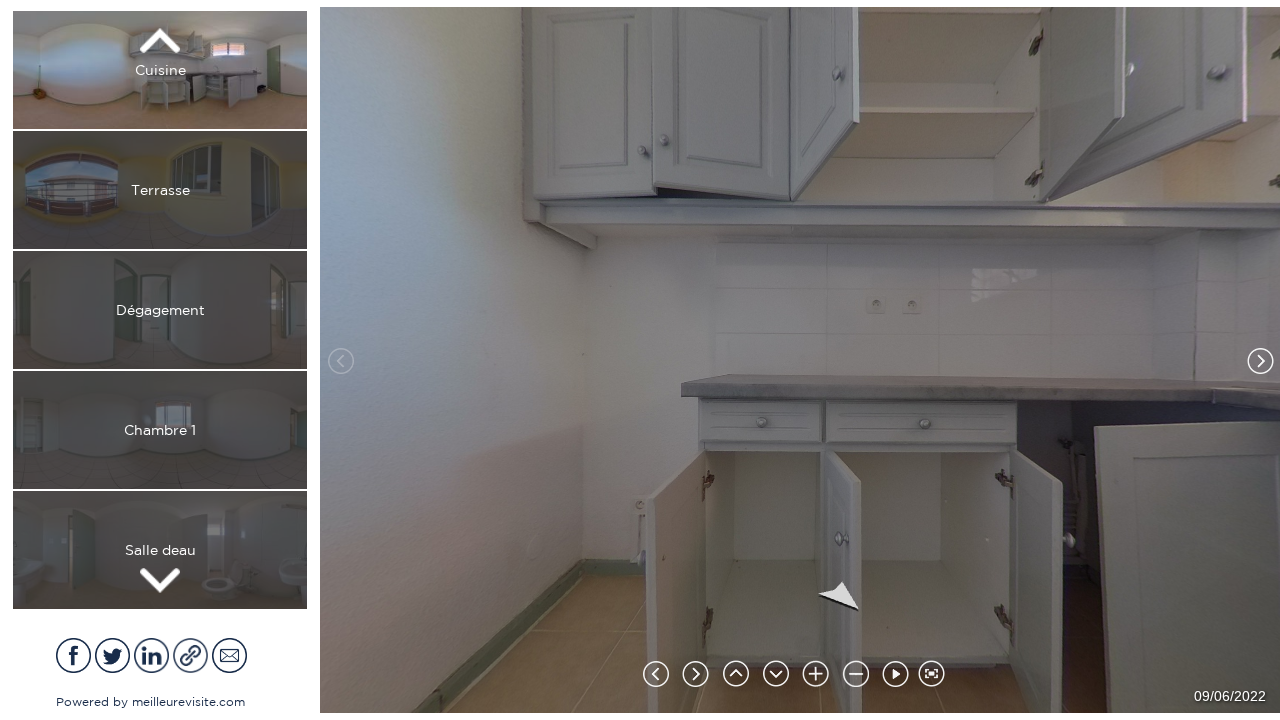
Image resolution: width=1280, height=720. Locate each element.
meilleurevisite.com (188, 701)
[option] (160, 70)
